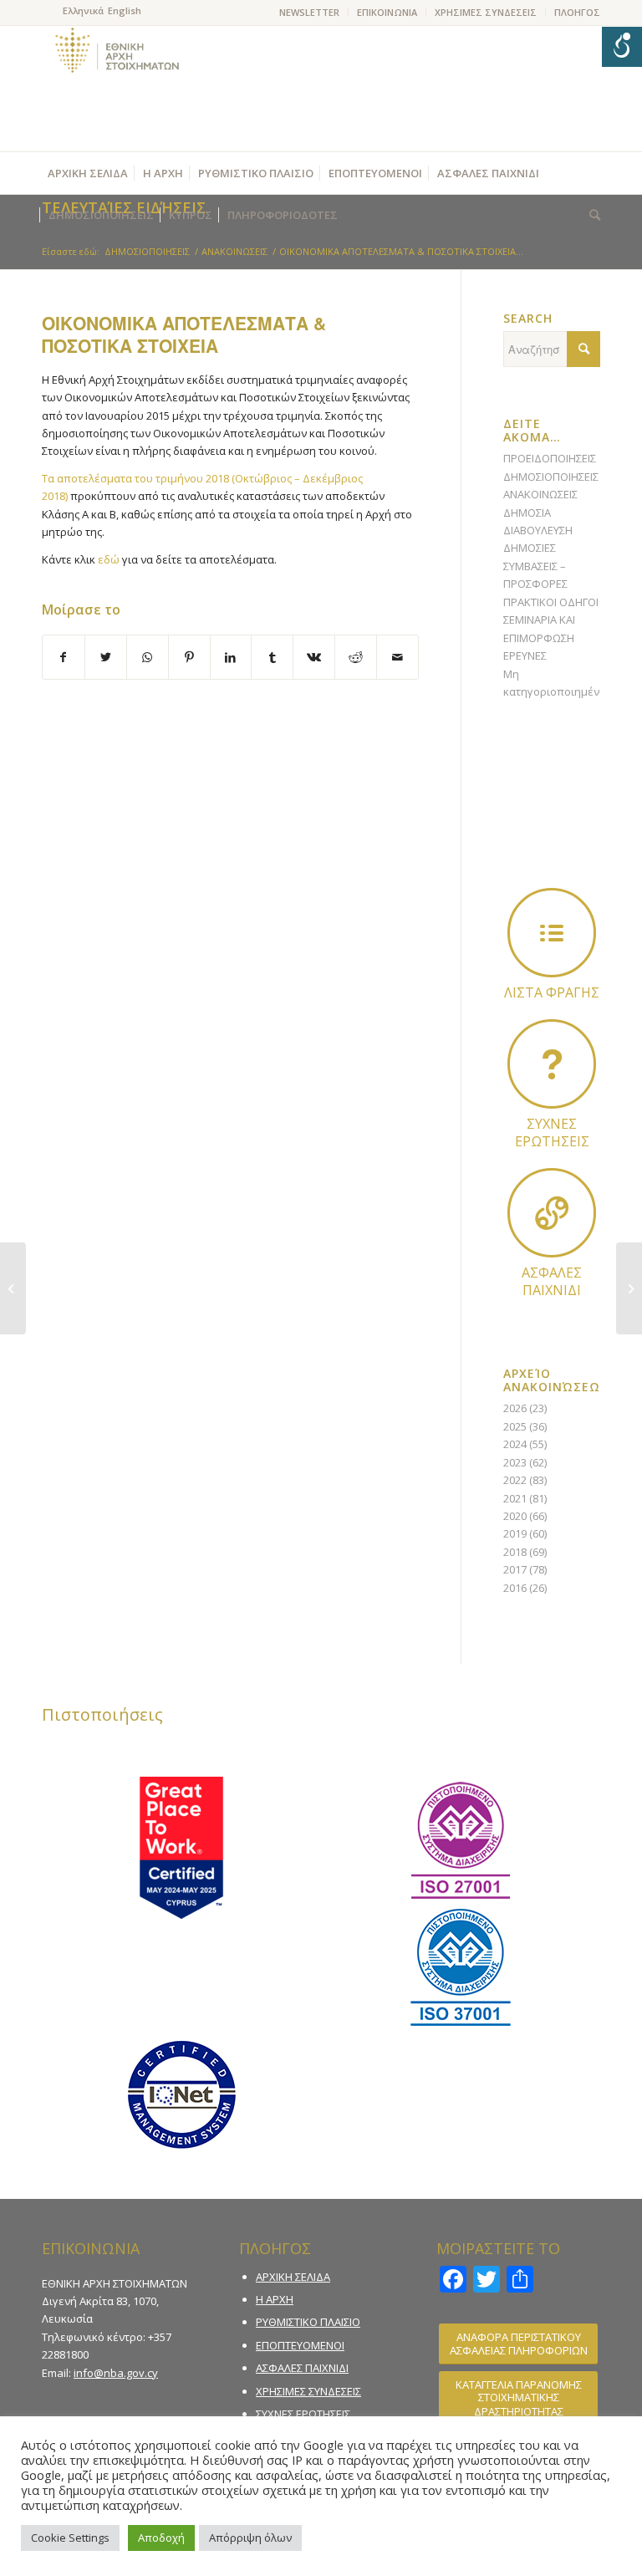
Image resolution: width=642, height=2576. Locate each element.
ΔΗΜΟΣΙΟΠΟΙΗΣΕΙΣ (551, 477)
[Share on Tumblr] (272, 657)
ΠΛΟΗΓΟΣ (577, 12)
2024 (515, 1444)
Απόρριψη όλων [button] (250, 2538)
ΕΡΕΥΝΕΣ (525, 655)
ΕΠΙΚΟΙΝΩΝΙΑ (387, 12)
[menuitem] (310, 13)
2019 (515, 1533)
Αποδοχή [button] (161, 2538)
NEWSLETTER (309, 12)
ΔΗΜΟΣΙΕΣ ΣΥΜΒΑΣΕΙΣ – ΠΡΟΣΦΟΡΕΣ (535, 566)
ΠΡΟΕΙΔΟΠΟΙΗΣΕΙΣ (550, 458)
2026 (515, 1408)
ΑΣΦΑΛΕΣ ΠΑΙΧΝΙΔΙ (302, 2368)
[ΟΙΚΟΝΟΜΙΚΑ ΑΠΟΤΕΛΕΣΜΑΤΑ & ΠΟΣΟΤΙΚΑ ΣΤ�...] (13, 1288)
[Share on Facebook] (64, 657)
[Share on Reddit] (356, 657)
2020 (515, 1516)
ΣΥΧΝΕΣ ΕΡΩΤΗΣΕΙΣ (303, 2414)
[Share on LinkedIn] (231, 657)
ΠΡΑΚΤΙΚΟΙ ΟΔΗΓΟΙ (551, 602)
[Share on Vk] (314, 657)
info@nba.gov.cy (116, 2373)
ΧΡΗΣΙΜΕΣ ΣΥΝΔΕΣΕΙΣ (486, 12)
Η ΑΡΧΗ (275, 2299)
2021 (515, 1498)
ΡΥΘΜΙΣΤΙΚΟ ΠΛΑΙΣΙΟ (308, 2322)
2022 (515, 1480)
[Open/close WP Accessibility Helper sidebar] (622, 47)
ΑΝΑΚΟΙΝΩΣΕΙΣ (540, 494)
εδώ (109, 559)
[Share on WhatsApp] (148, 657)
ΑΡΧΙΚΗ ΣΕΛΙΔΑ (293, 2277)
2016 (515, 1588)
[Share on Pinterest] (189, 657)
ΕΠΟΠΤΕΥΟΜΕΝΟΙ (300, 2345)
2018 (515, 1552)
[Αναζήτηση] (591, 215)
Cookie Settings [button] (70, 2538)
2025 (515, 1426)
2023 (515, 1462)
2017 (515, 1569)
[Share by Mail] (397, 657)
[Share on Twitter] (106, 657)
